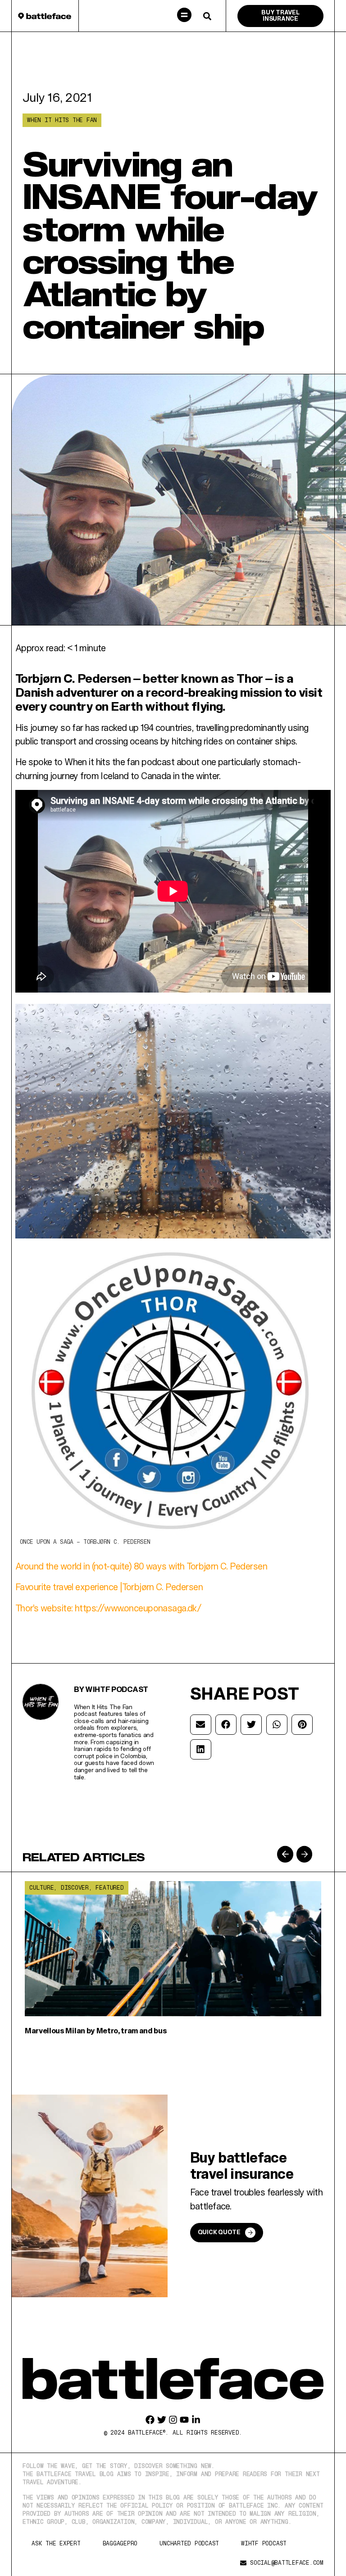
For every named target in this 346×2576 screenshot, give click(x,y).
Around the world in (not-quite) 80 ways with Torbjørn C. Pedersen (141, 1566)
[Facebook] (150, 2420)
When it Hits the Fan (62, 120)
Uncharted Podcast (189, 2543)
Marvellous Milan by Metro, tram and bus (96, 2030)
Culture (41, 1888)
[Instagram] (173, 2420)
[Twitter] (162, 2420)
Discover (75, 1888)
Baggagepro (120, 2543)
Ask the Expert (56, 2543)
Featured (109, 1888)
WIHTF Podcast (264, 2543)
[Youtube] (184, 2420)
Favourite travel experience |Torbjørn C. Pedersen (109, 1587)
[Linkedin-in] (196, 2420)
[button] (184, 16)
